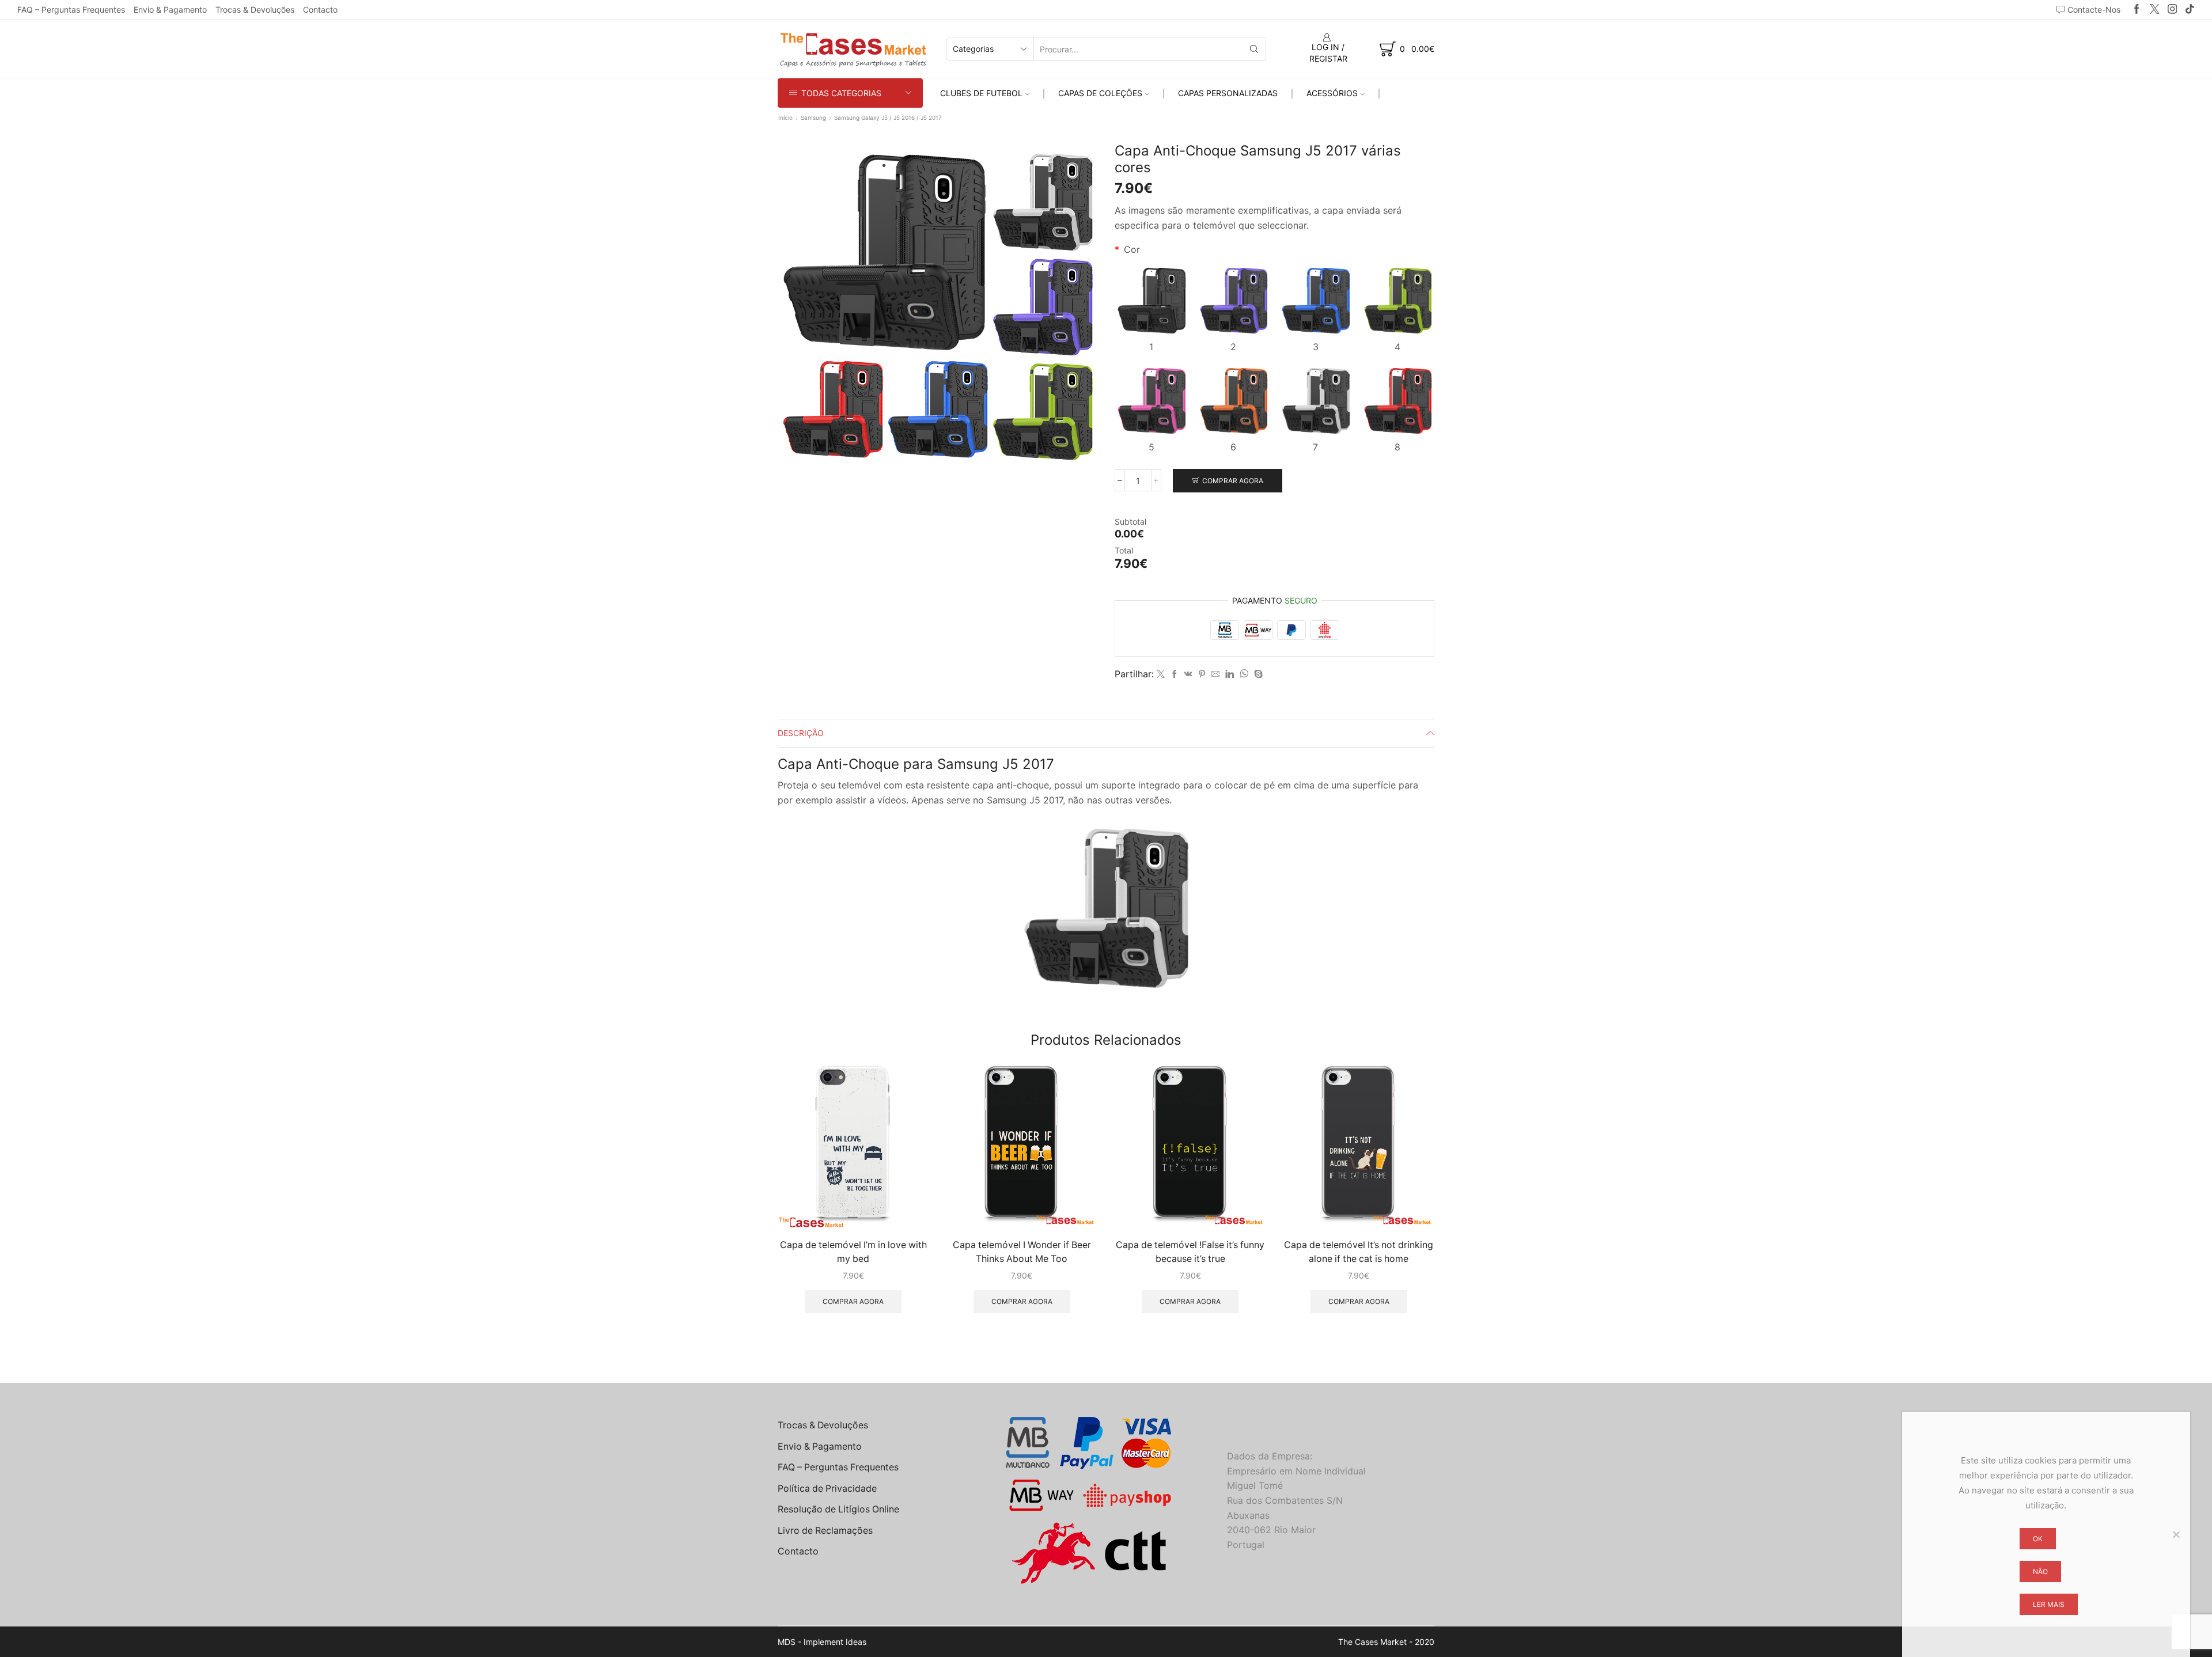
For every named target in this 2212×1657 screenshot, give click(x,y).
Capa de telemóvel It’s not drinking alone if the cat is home (1359, 1252)
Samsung (813, 117)
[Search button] (1254, 49)
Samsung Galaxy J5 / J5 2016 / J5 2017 (888, 117)
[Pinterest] (1202, 674)
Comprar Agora (1233, 481)
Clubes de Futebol (981, 93)
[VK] (1188, 674)
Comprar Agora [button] (853, 1301)
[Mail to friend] (1215, 674)
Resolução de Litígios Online (838, 1509)
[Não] (2176, 1534)
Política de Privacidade (827, 1489)
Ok (2038, 1539)
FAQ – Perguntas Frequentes (71, 10)
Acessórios (1332, 93)
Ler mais (2049, 1604)
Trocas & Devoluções (255, 10)
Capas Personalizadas (1228, 93)
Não (2040, 1571)
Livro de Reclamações (825, 1531)
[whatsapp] (1244, 674)
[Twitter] (2155, 10)
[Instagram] (2173, 10)
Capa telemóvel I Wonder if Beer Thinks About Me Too (1022, 1252)
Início (785, 117)
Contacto (320, 10)
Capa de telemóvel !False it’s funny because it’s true (1190, 1252)
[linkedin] (1230, 674)
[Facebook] (2137, 10)
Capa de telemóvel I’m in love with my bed (853, 1252)
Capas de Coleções (1100, 93)
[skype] (1257, 674)
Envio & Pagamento (170, 10)
